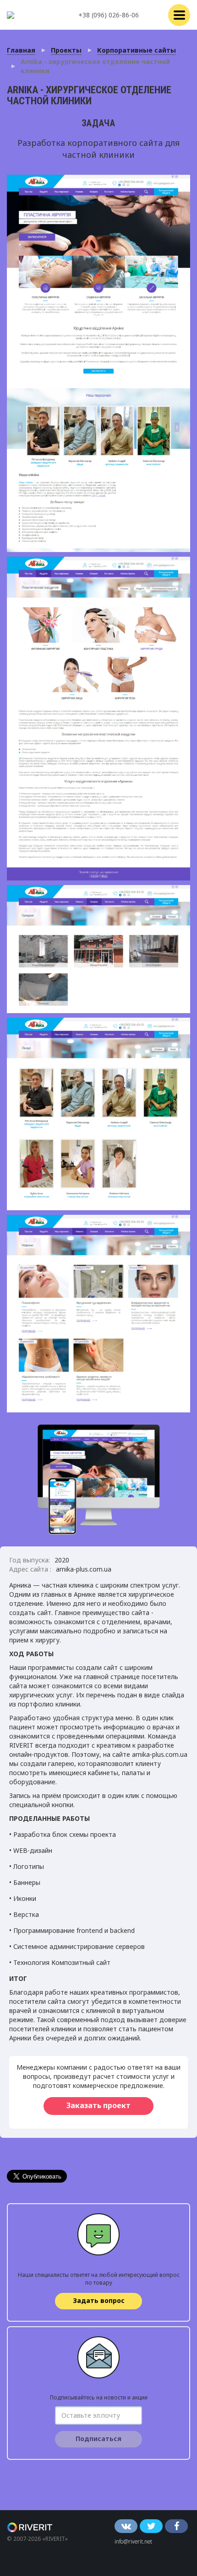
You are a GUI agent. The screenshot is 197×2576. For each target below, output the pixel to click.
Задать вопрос (99, 2300)
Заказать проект (98, 2105)
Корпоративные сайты (137, 50)
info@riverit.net (133, 2541)
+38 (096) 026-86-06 (109, 15)
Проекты (66, 50)
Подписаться (98, 2439)
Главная (21, 50)
